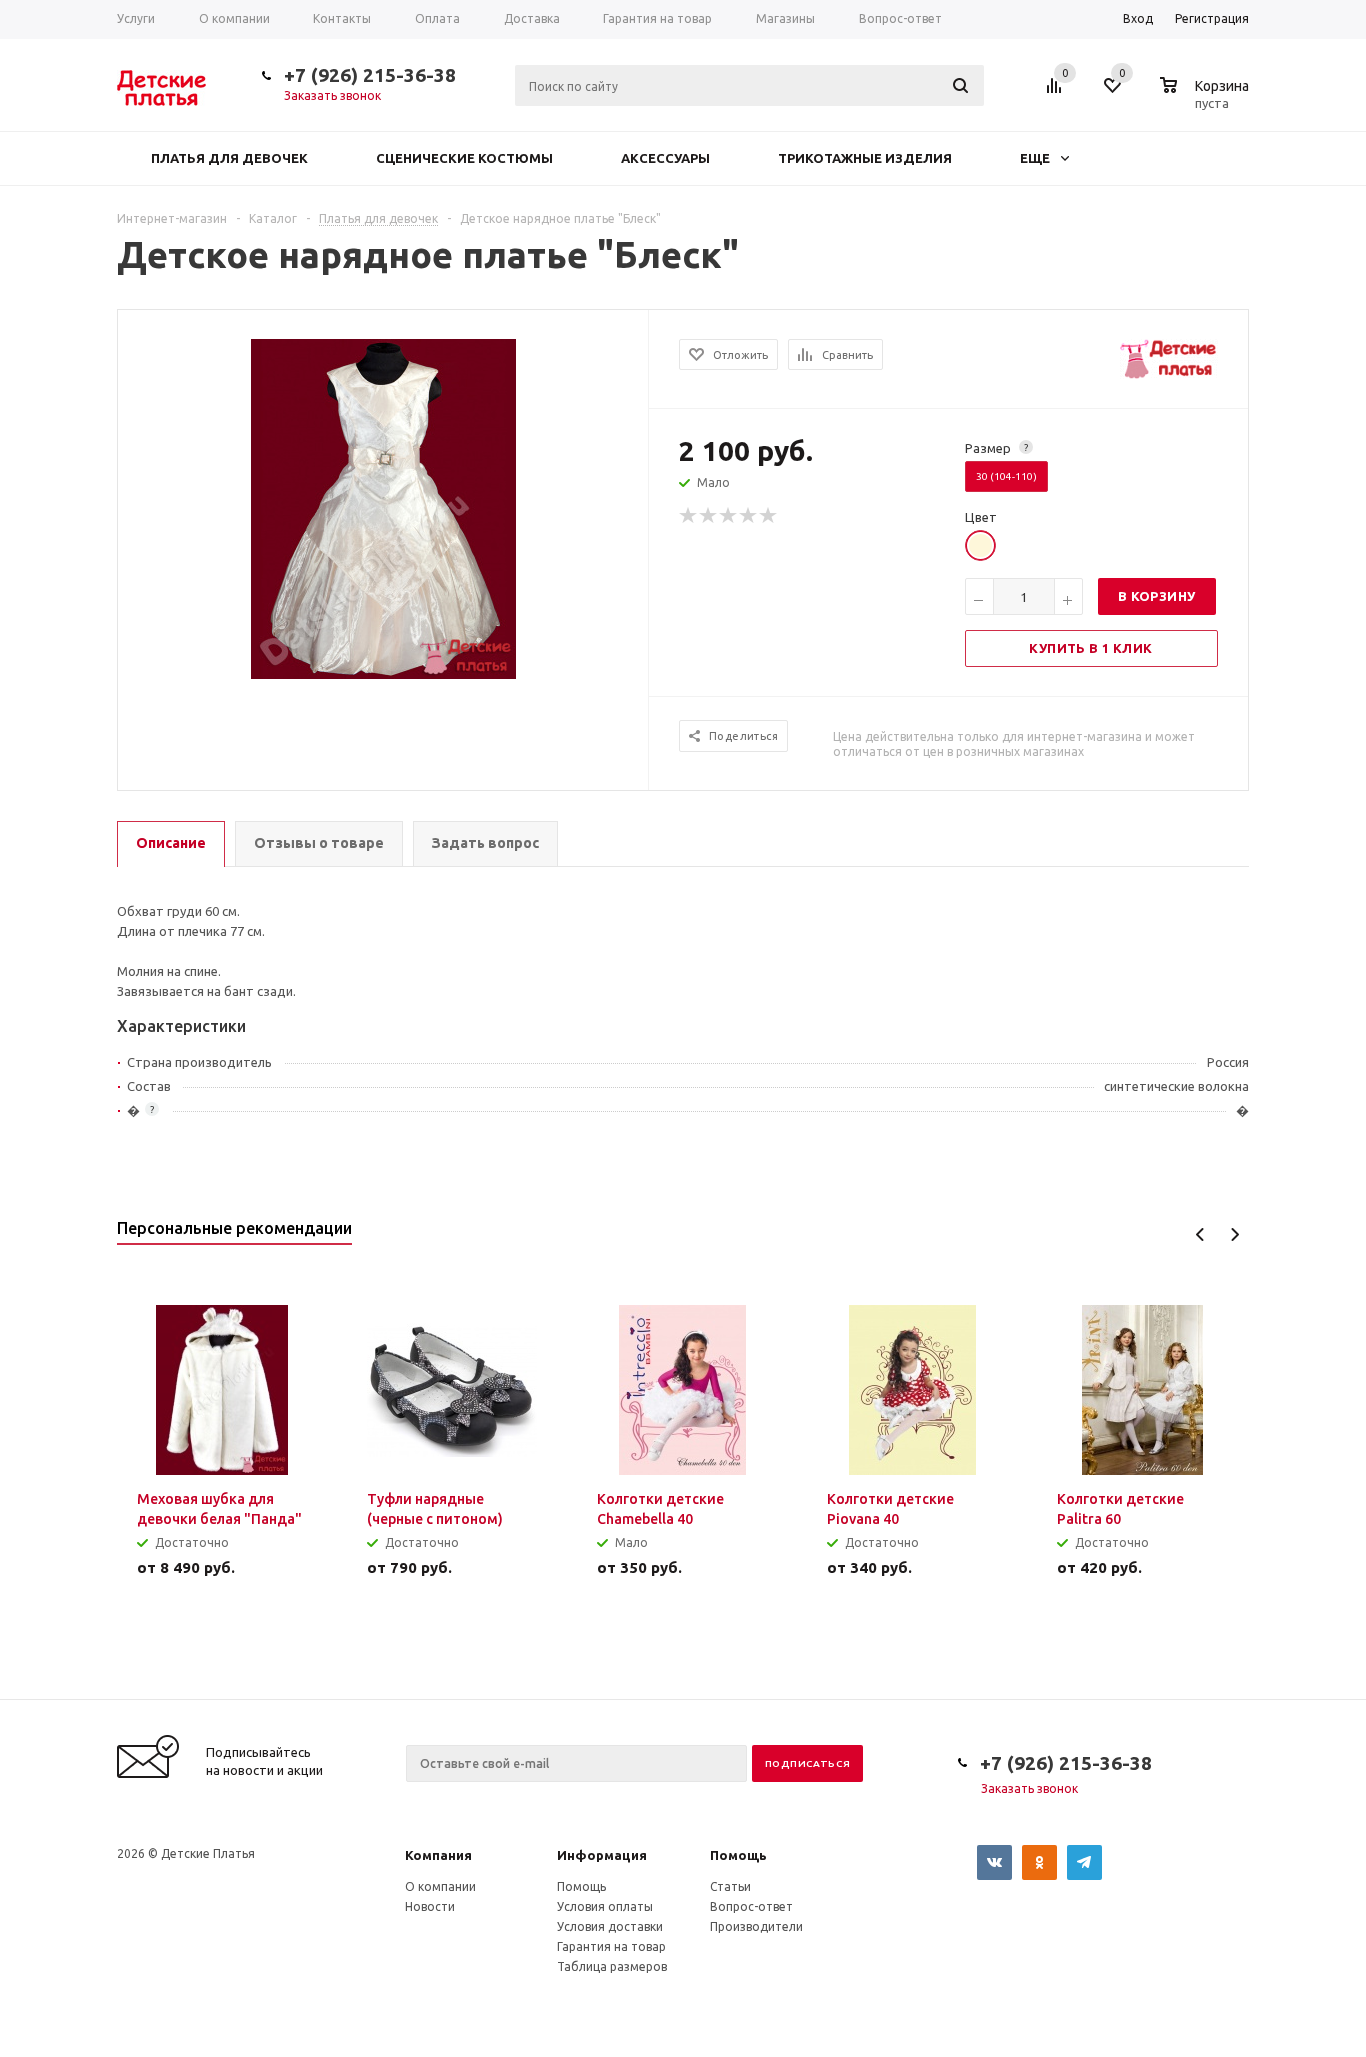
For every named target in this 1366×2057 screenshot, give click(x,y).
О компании (440, 1886)
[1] (689, 516)
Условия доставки (610, 1926)
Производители (756, 1926)
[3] (729, 516)
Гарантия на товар (611, 1946)
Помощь (738, 1855)
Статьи (730, 1886)
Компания (438, 1855)
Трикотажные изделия (865, 158)
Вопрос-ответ (751, 1906)
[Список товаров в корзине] (1207, 100)
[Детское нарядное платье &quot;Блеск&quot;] (383, 507)
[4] (749, 516)
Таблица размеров (612, 1966)
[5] (769, 516)
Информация (602, 1855)
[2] (709, 516)
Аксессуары (665, 158)
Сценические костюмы (464, 158)
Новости (430, 1906)
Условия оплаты (605, 1906)
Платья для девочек (229, 158)
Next (1234, 1234)
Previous (1200, 1234)
